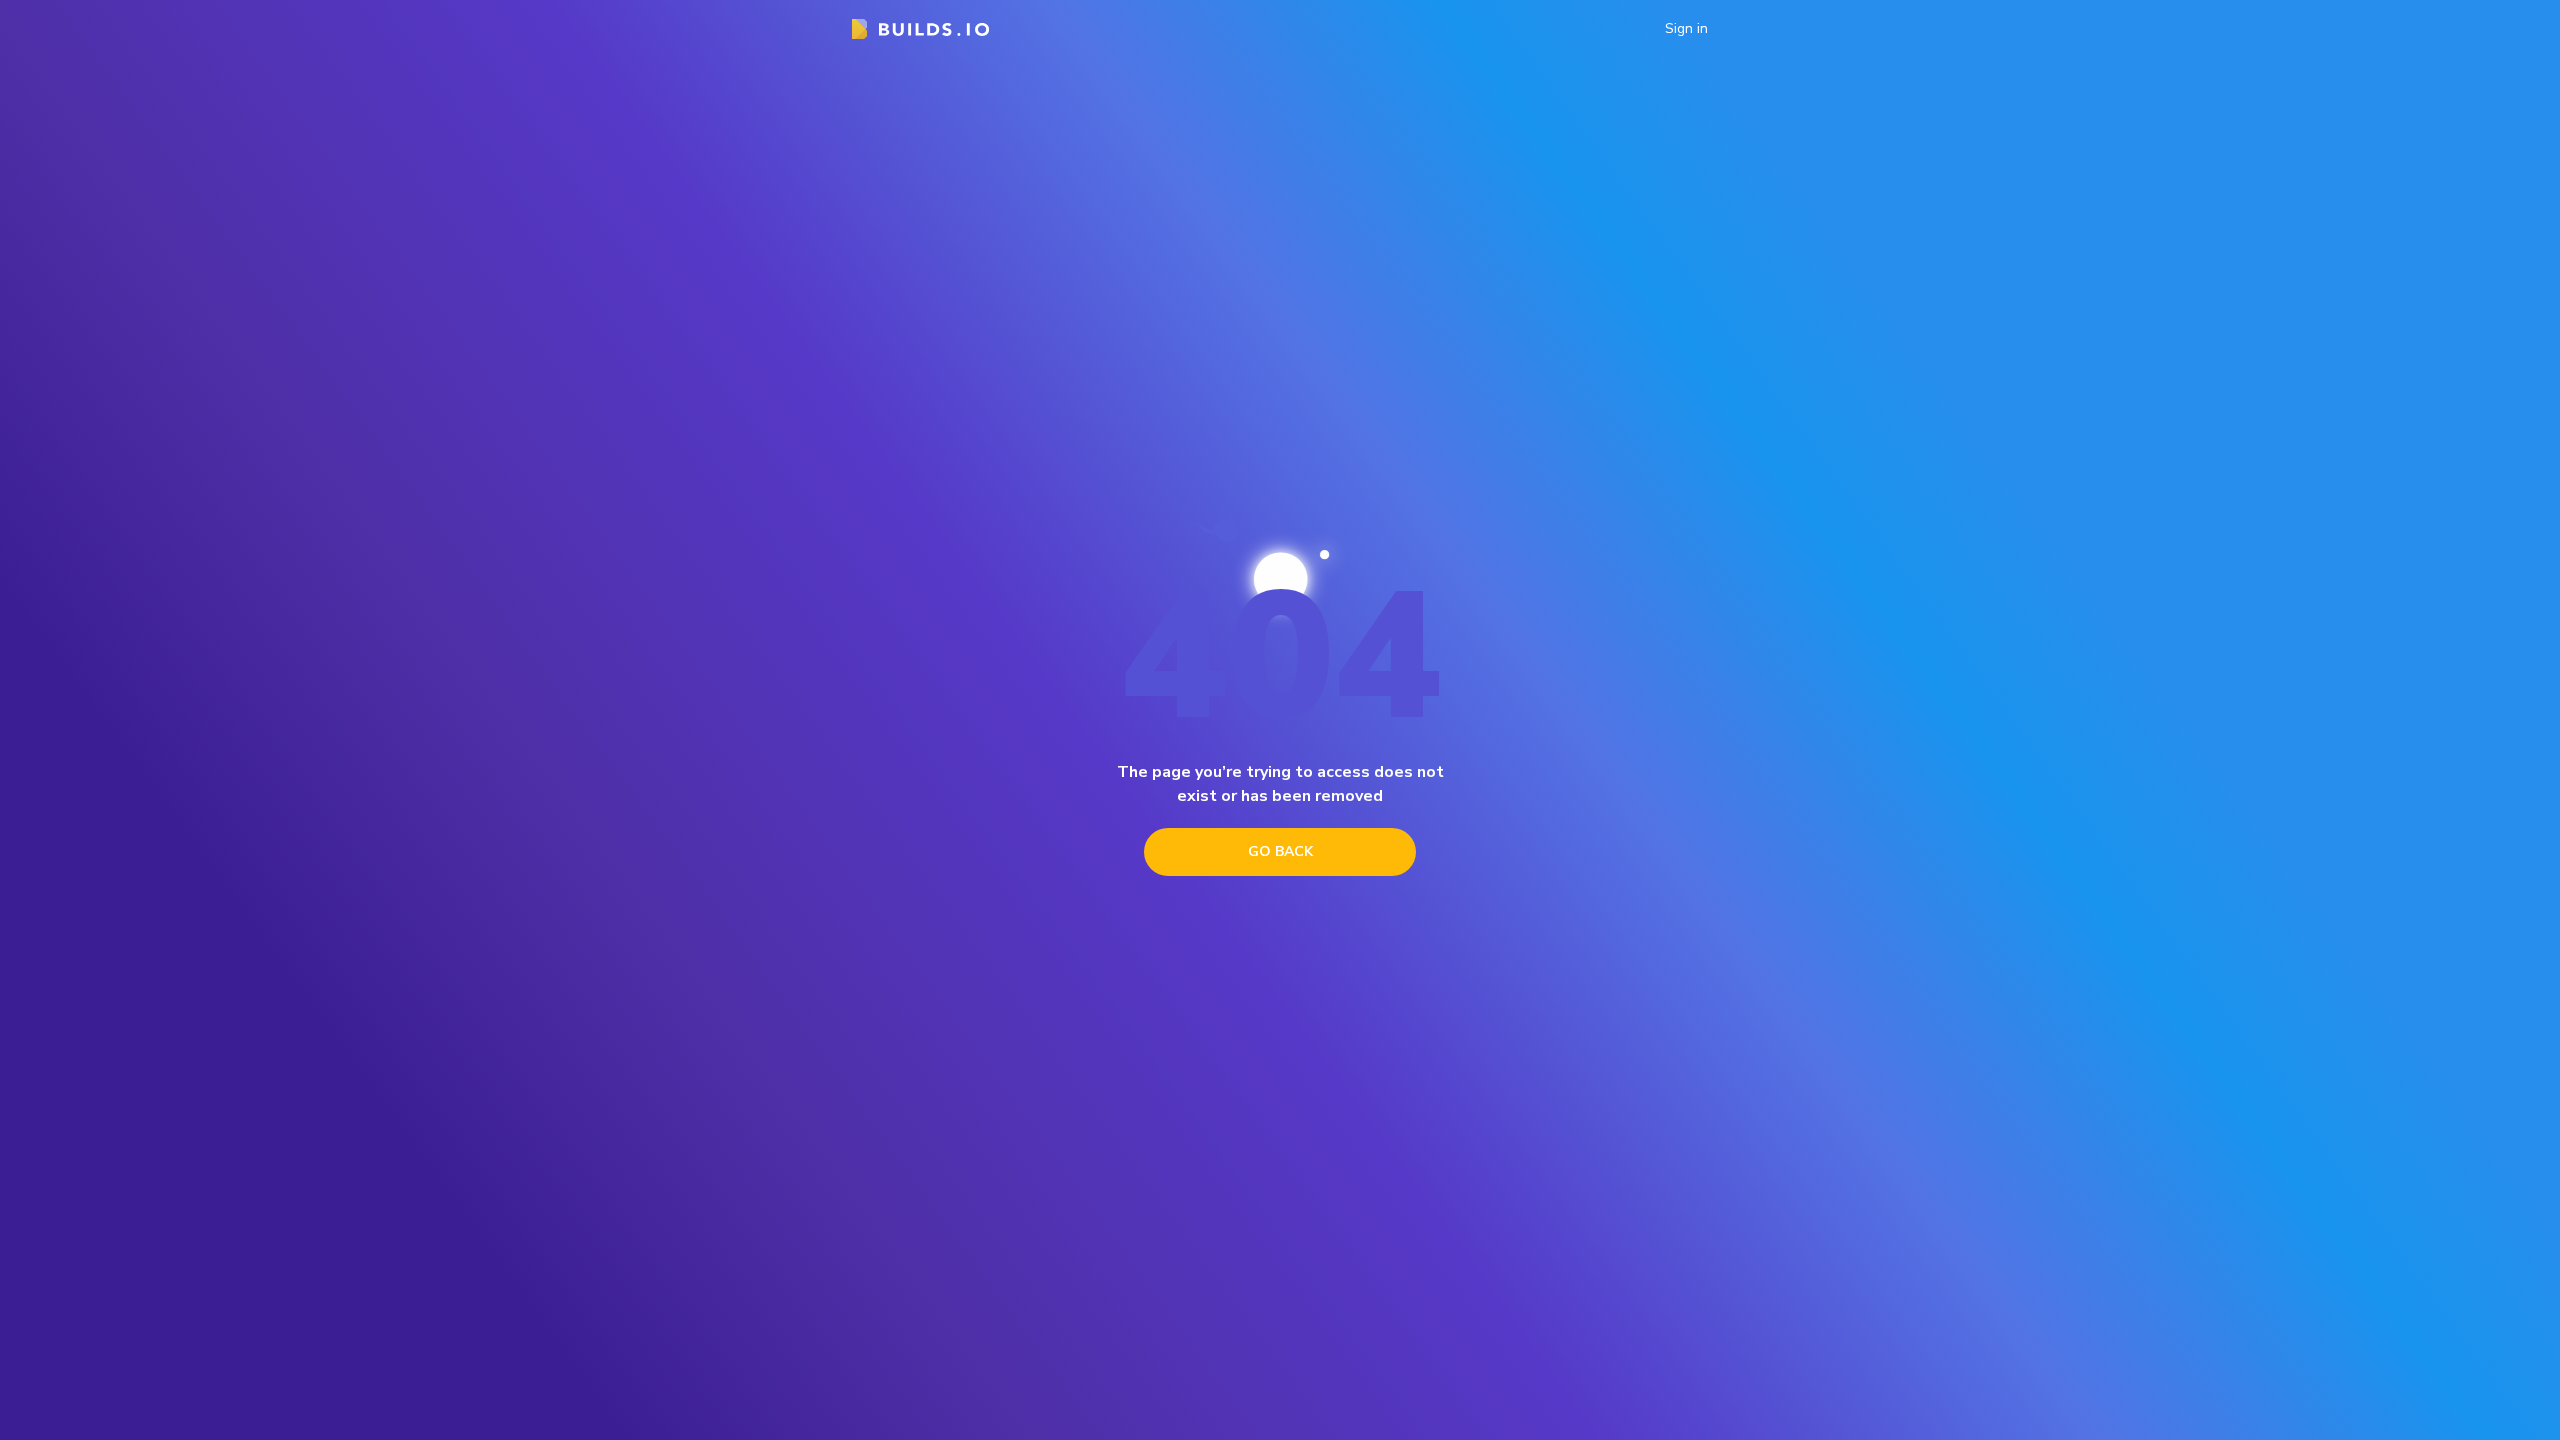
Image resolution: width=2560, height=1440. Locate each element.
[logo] (920, 29)
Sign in (1686, 29)
